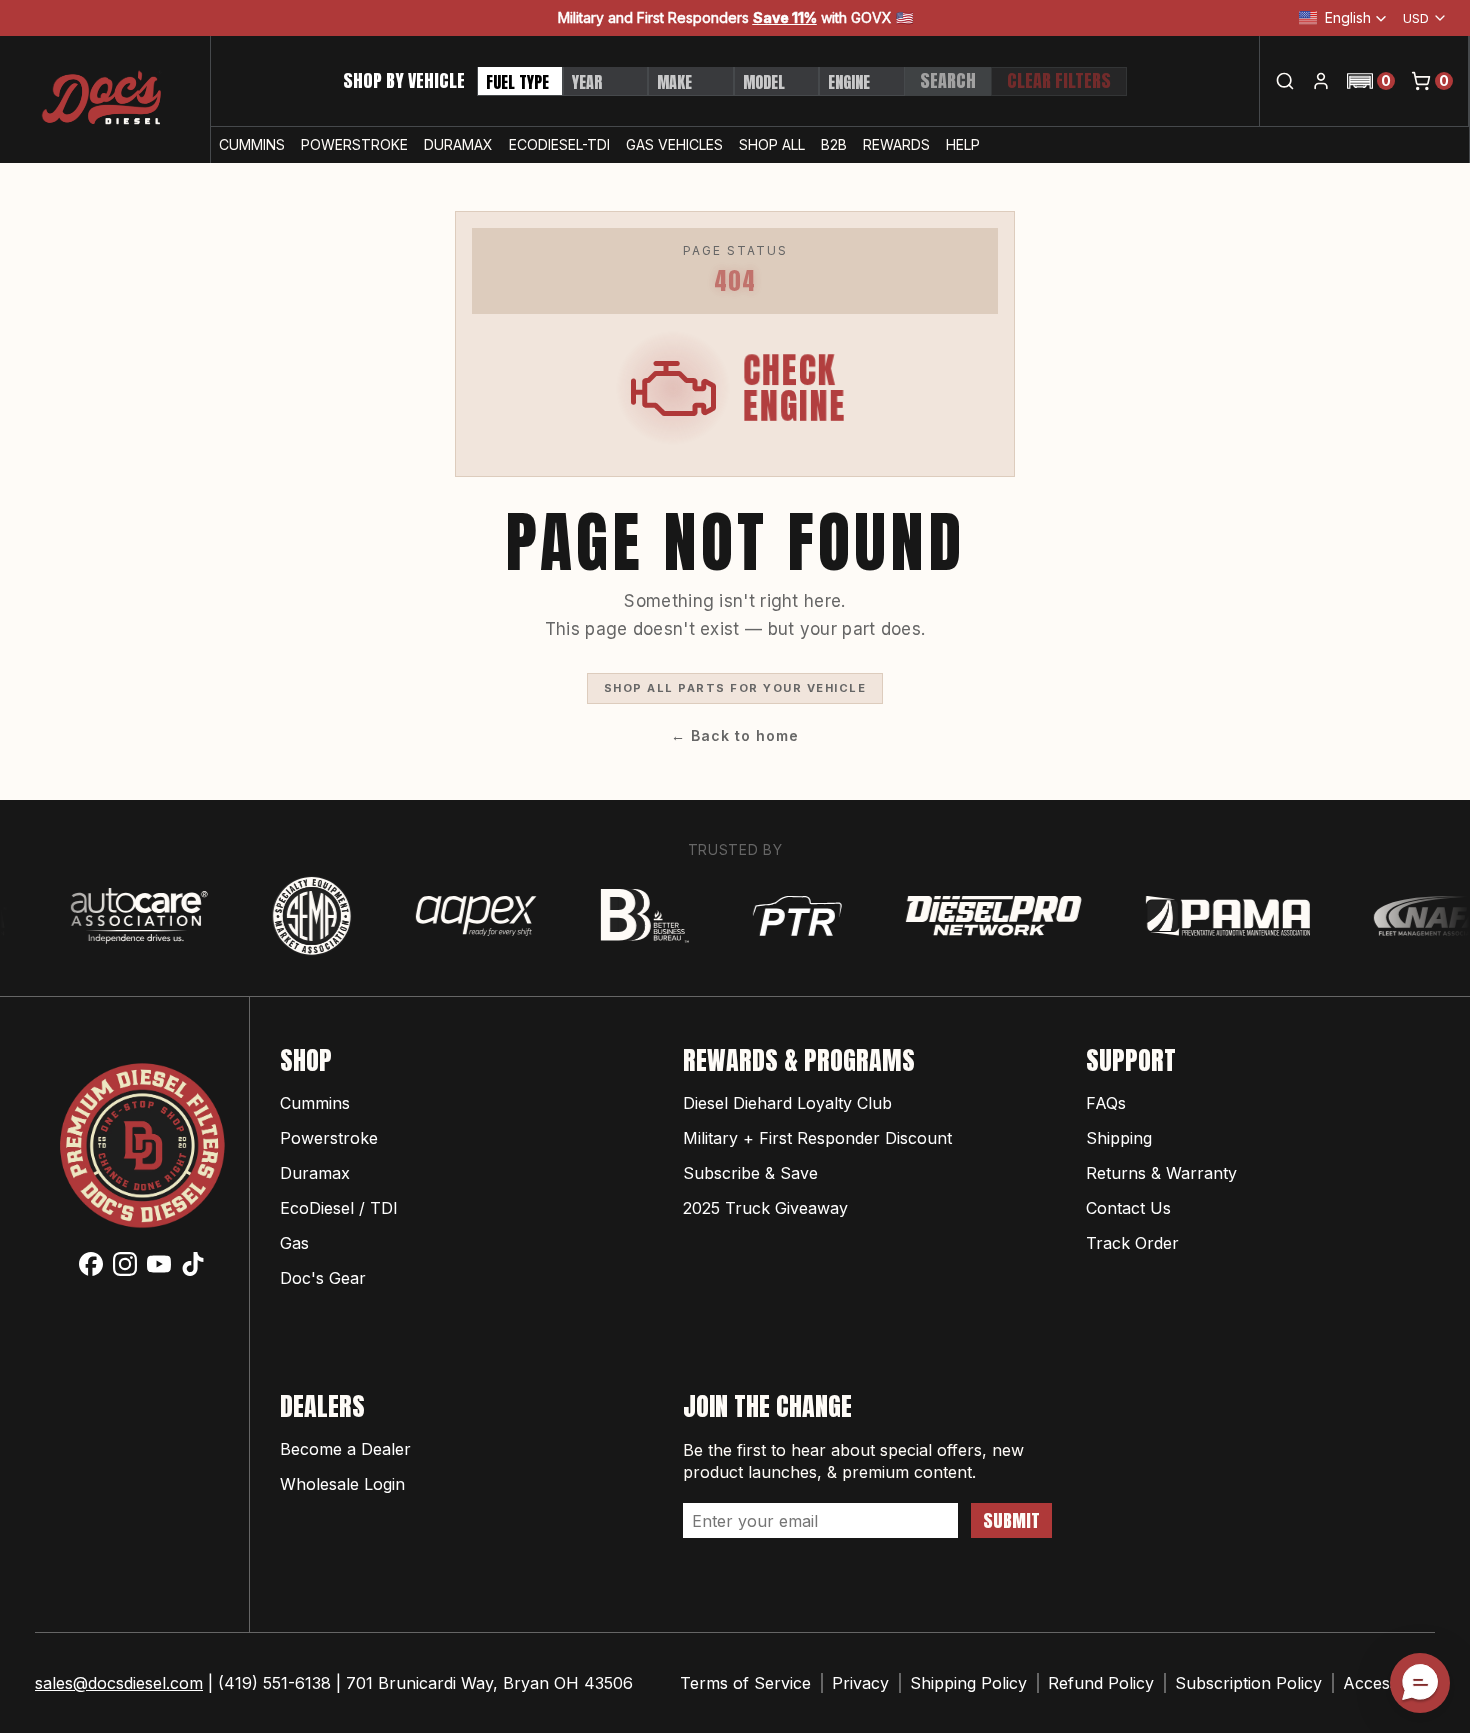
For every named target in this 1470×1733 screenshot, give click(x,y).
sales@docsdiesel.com (119, 1683)
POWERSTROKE (354, 144)
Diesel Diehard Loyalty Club (787, 1103)
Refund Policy (1101, 1683)
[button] (1371, 81)
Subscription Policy (1248, 1683)
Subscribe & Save (750, 1173)
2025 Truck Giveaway (765, 1208)
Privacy (860, 1683)
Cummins (315, 1103)
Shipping (1119, 1138)
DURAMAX (458, 144)
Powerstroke (329, 1138)
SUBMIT (1011, 1520)
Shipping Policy (968, 1683)
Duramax (315, 1173)
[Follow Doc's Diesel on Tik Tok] (193, 1264)
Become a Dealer (345, 1449)
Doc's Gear (323, 1278)
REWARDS (896, 144)
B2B (834, 144)
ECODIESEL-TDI (559, 144)
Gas (294, 1243)
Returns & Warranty (1161, 1173)
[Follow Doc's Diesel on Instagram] (125, 1264)
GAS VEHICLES (674, 144)
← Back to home (735, 735)
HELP (963, 144)
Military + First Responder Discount (817, 1138)
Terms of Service (745, 1683)
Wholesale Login (342, 1484)
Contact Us (1128, 1208)
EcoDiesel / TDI (339, 1208)
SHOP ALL (772, 144)
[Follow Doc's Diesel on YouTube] (159, 1264)
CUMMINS (252, 144)
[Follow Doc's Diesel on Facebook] (91, 1264)
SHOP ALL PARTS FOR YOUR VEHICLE (735, 688)
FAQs (1106, 1103)
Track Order (1132, 1243)
